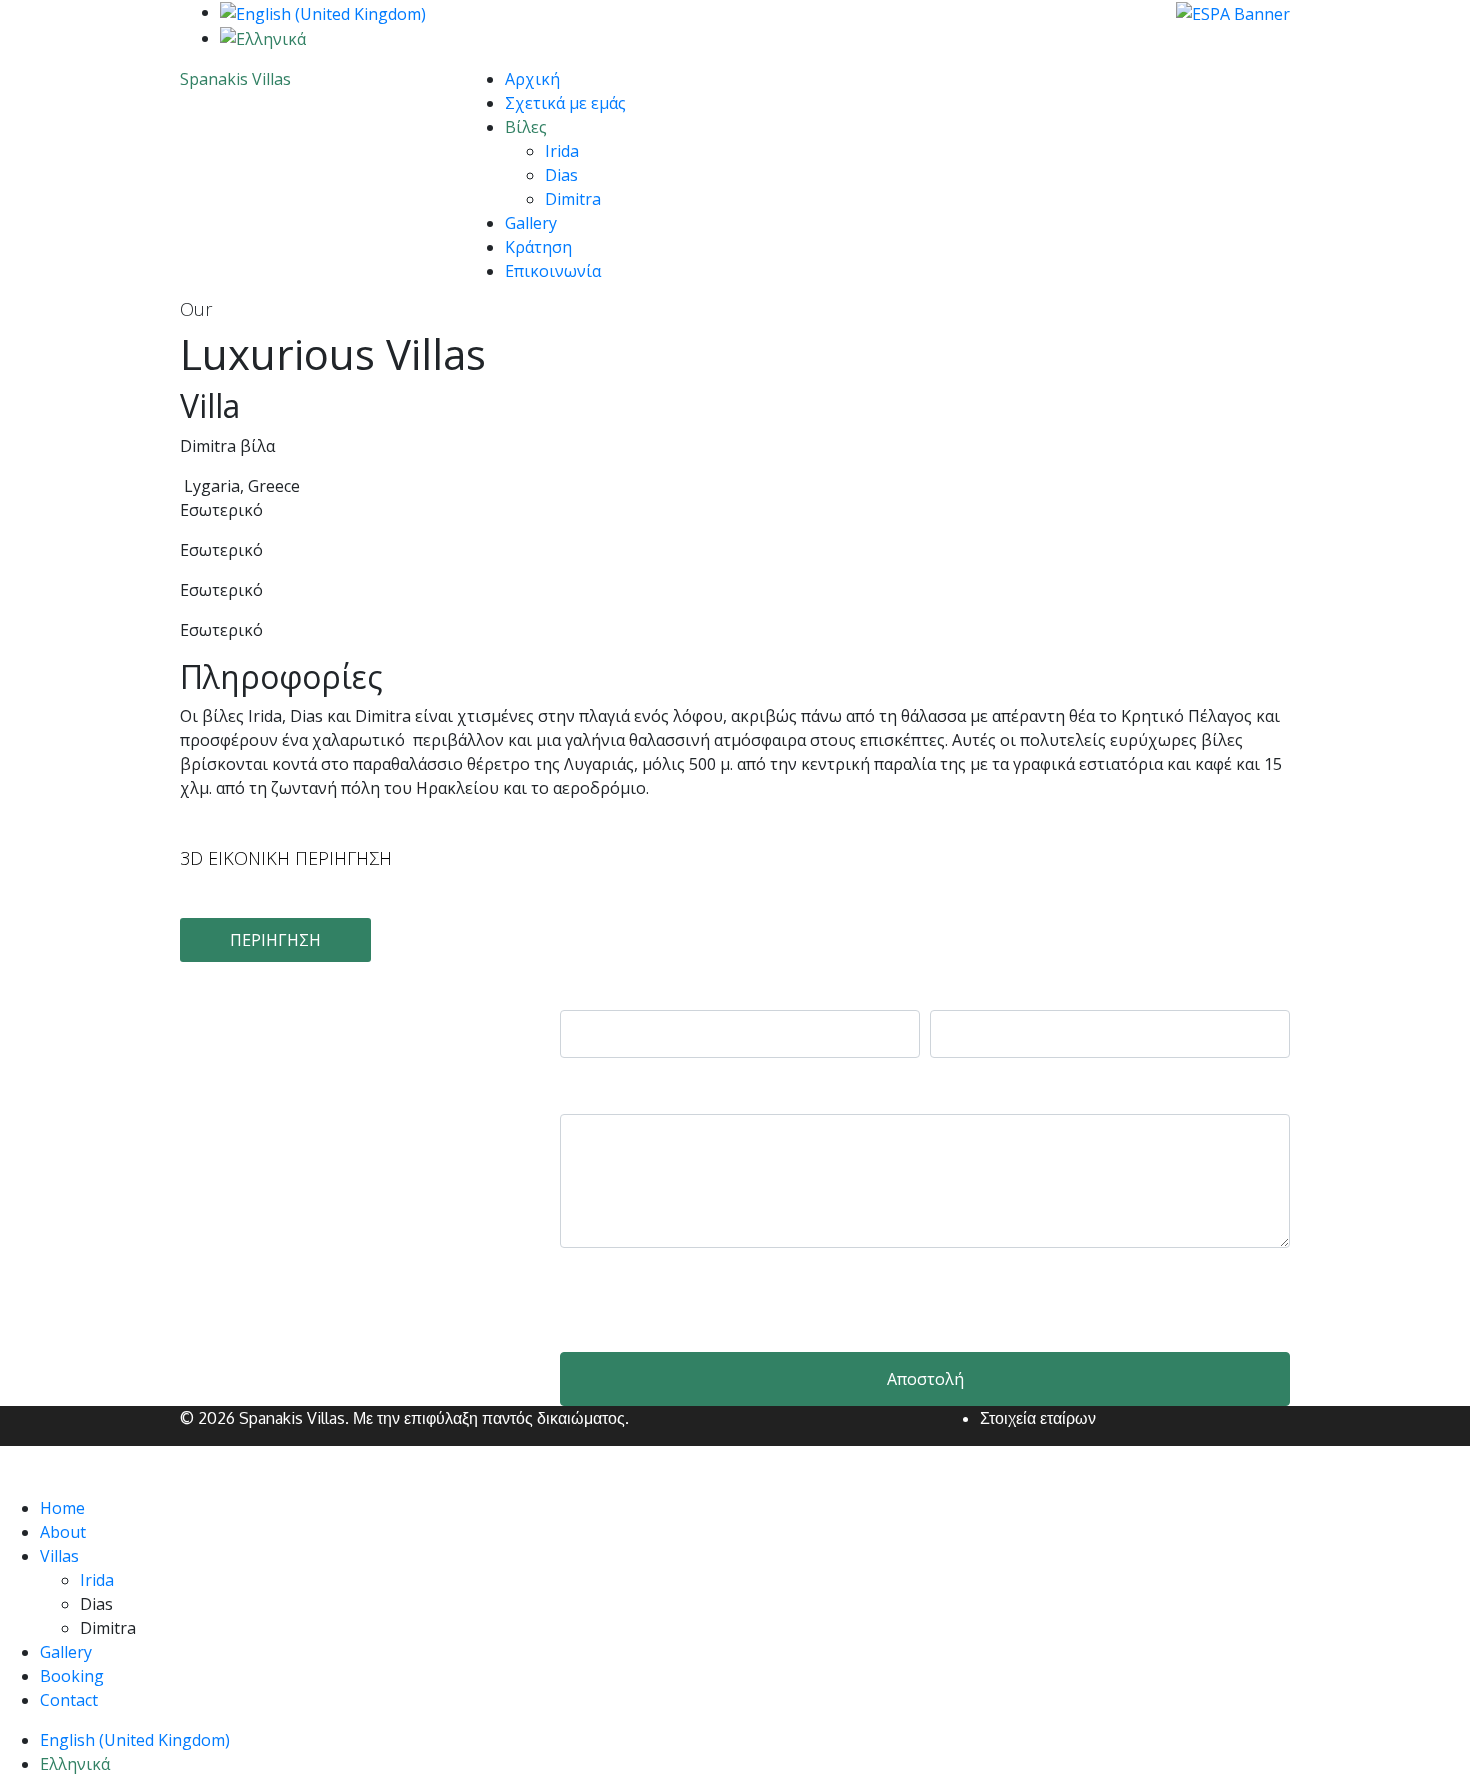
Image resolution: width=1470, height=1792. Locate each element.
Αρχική (532, 79)
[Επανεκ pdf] (1233, 12)
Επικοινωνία (553, 271)
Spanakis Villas (235, 79)
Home (62, 1508)
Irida (562, 151)
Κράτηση (538, 247)
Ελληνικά (75, 1764)
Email (954, 990)
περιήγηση (275, 940)
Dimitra (573, 199)
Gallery (531, 223)
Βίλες (526, 127)
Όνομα (590, 990)
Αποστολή (925, 1379)
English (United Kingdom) (135, 1740)
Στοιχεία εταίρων (1038, 1418)
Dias (561, 175)
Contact (69, 1700)
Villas (59, 1556)
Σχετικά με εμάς (565, 103)
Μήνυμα (596, 1094)
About (63, 1532)
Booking (72, 1676)
